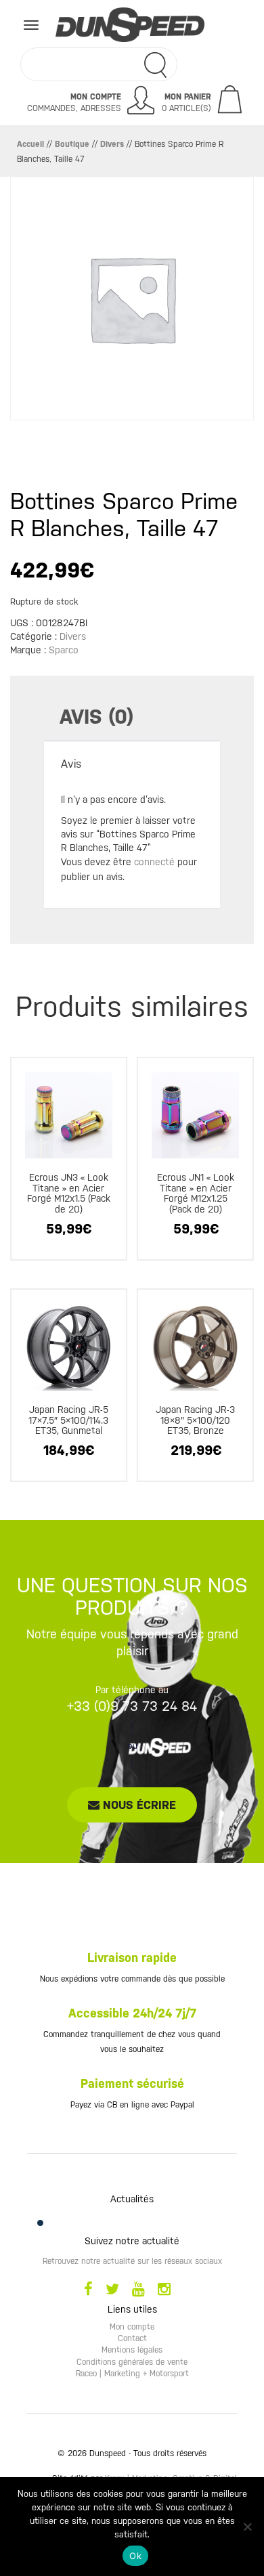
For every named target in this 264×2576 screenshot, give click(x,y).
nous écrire (138, 1805)
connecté (154, 862)
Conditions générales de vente (132, 2362)
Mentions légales (132, 2350)
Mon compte (132, 2327)
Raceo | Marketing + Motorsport (132, 2374)
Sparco (64, 650)
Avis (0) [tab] (96, 717)
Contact (132, 2338)
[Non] (247, 2527)
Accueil (30, 144)
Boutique (72, 144)
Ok (135, 2556)
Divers (112, 144)
